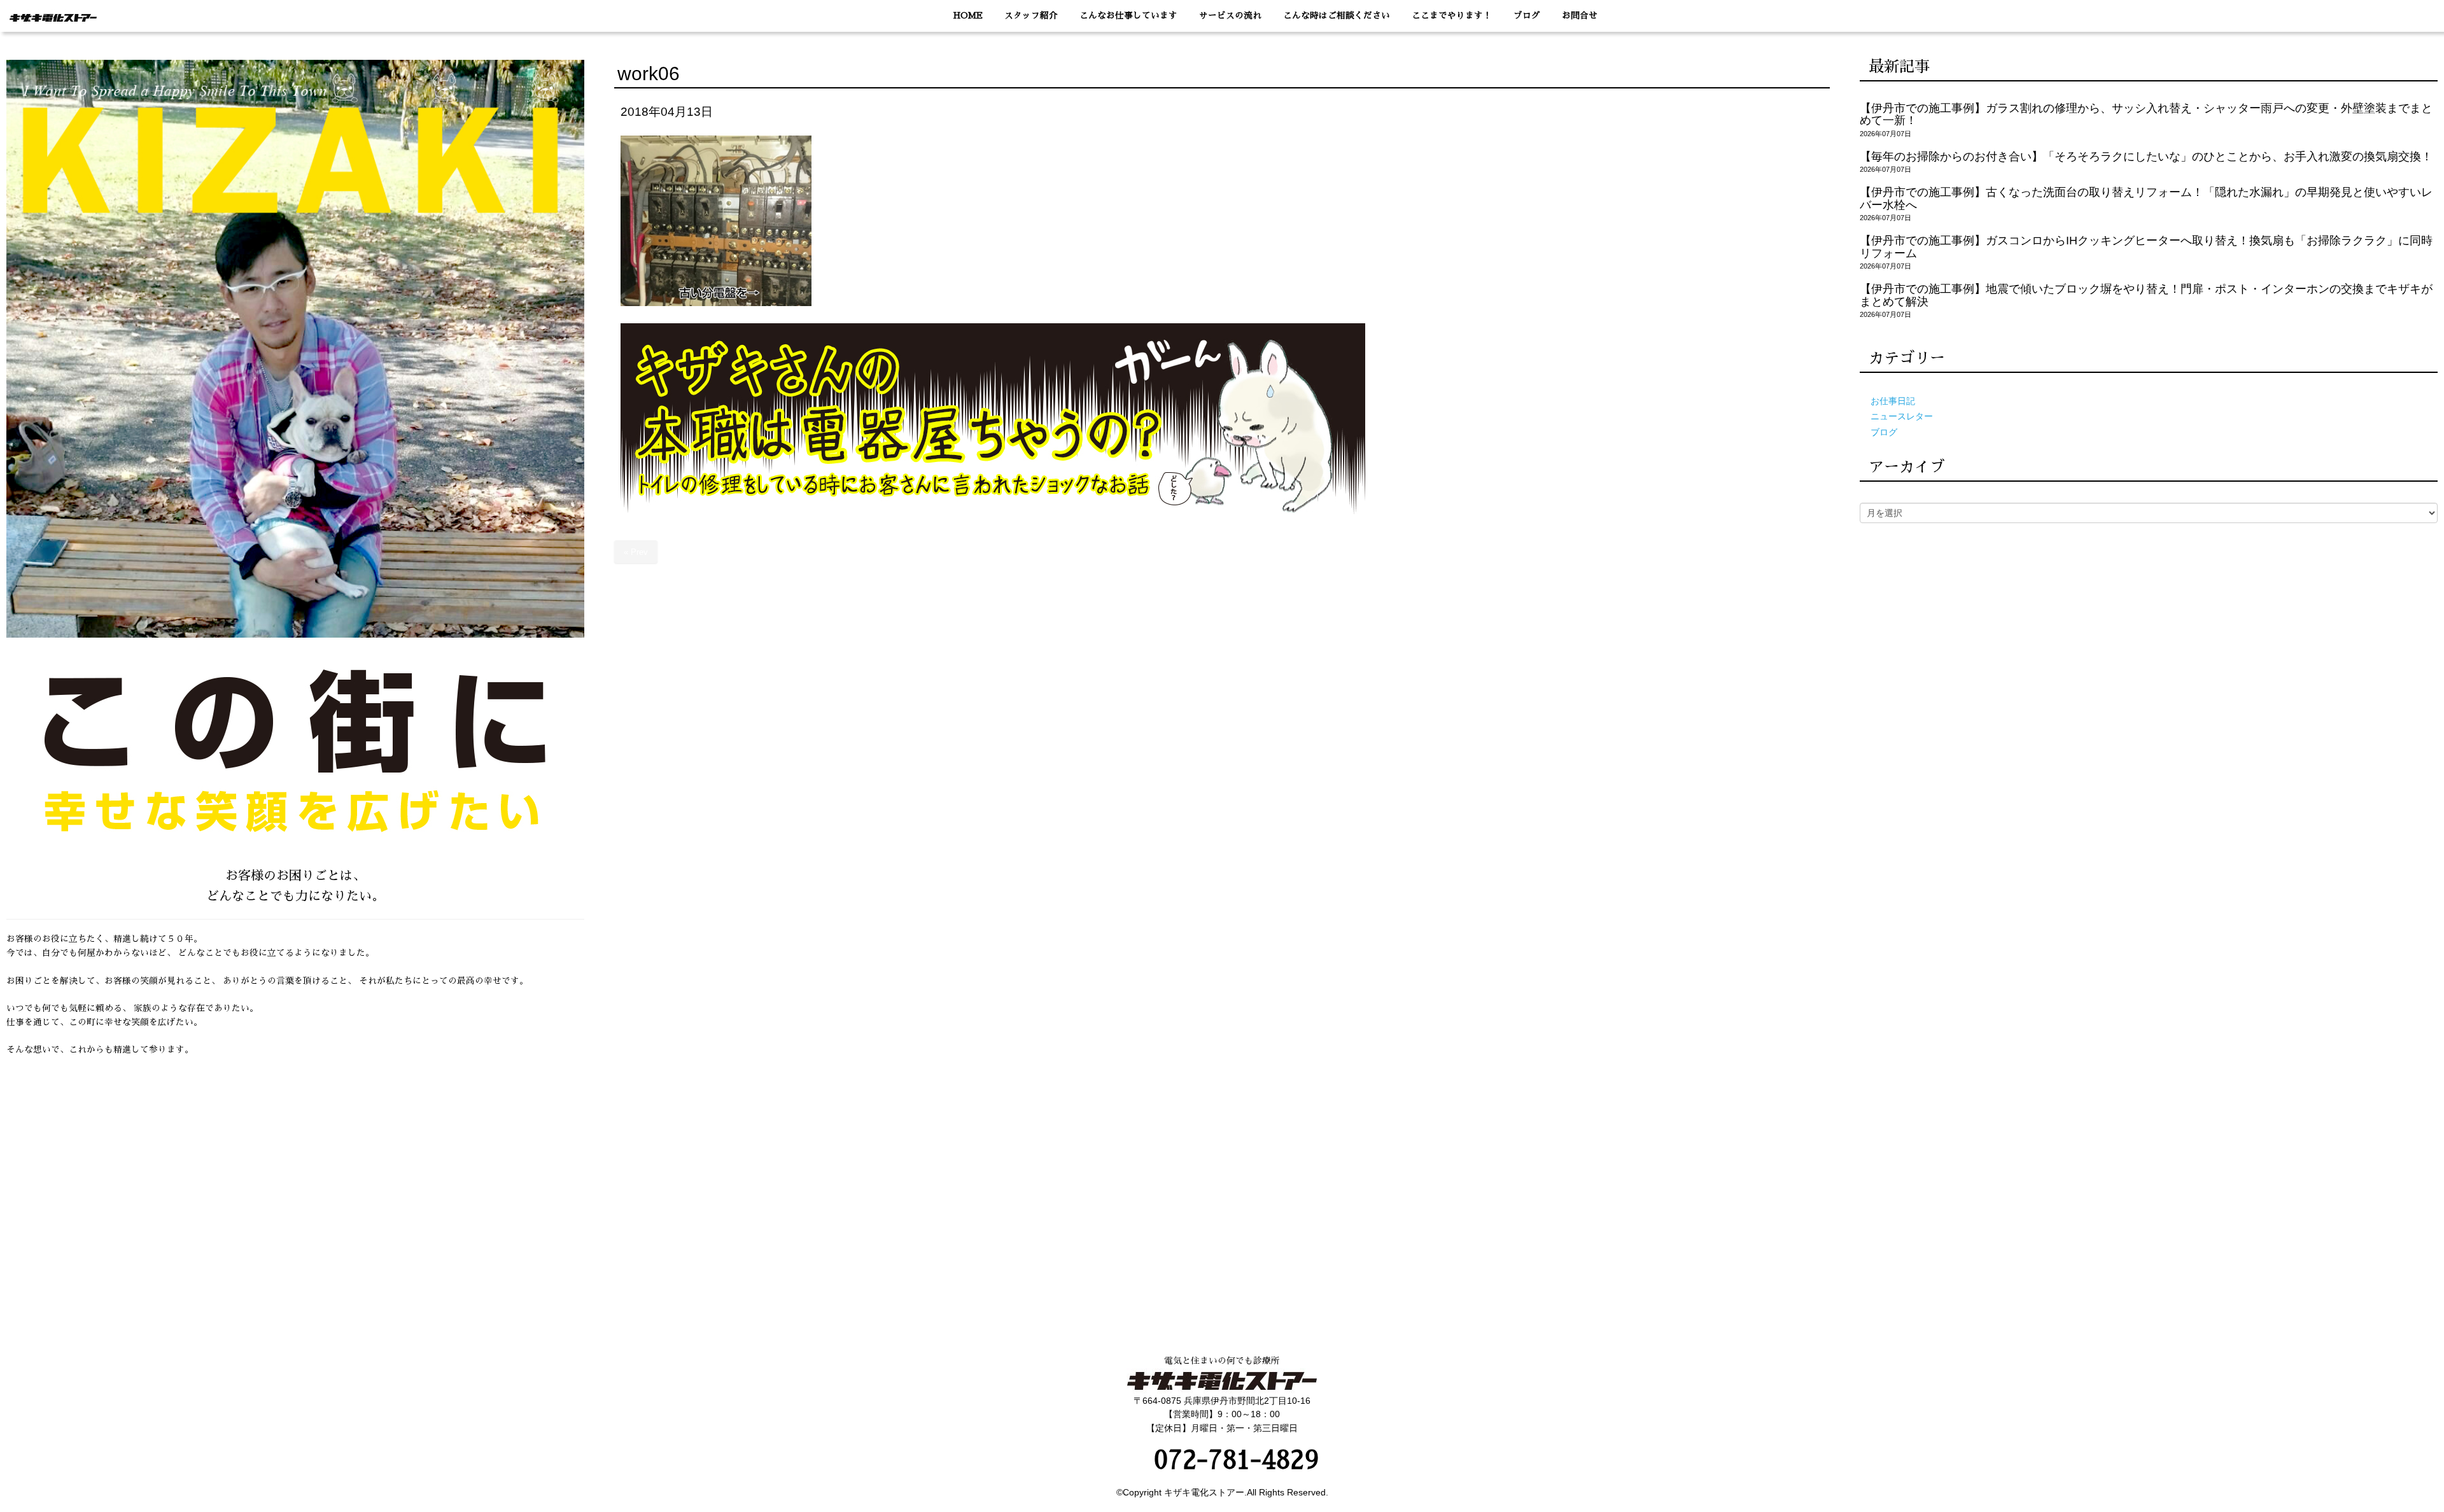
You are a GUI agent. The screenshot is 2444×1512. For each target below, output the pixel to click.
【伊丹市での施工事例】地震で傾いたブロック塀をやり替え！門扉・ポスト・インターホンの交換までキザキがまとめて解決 (2146, 295)
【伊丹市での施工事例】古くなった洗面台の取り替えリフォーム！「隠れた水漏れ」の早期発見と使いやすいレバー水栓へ (2146, 198)
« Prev (636, 552)
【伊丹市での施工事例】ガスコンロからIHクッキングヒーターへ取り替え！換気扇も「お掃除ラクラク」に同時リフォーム (2146, 247)
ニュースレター (1902, 416)
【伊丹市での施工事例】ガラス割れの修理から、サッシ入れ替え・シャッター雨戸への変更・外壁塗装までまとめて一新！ (2146, 114)
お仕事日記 (1893, 401)
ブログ (1884, 432)
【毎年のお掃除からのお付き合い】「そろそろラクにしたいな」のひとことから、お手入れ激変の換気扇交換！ (2146, 157)
